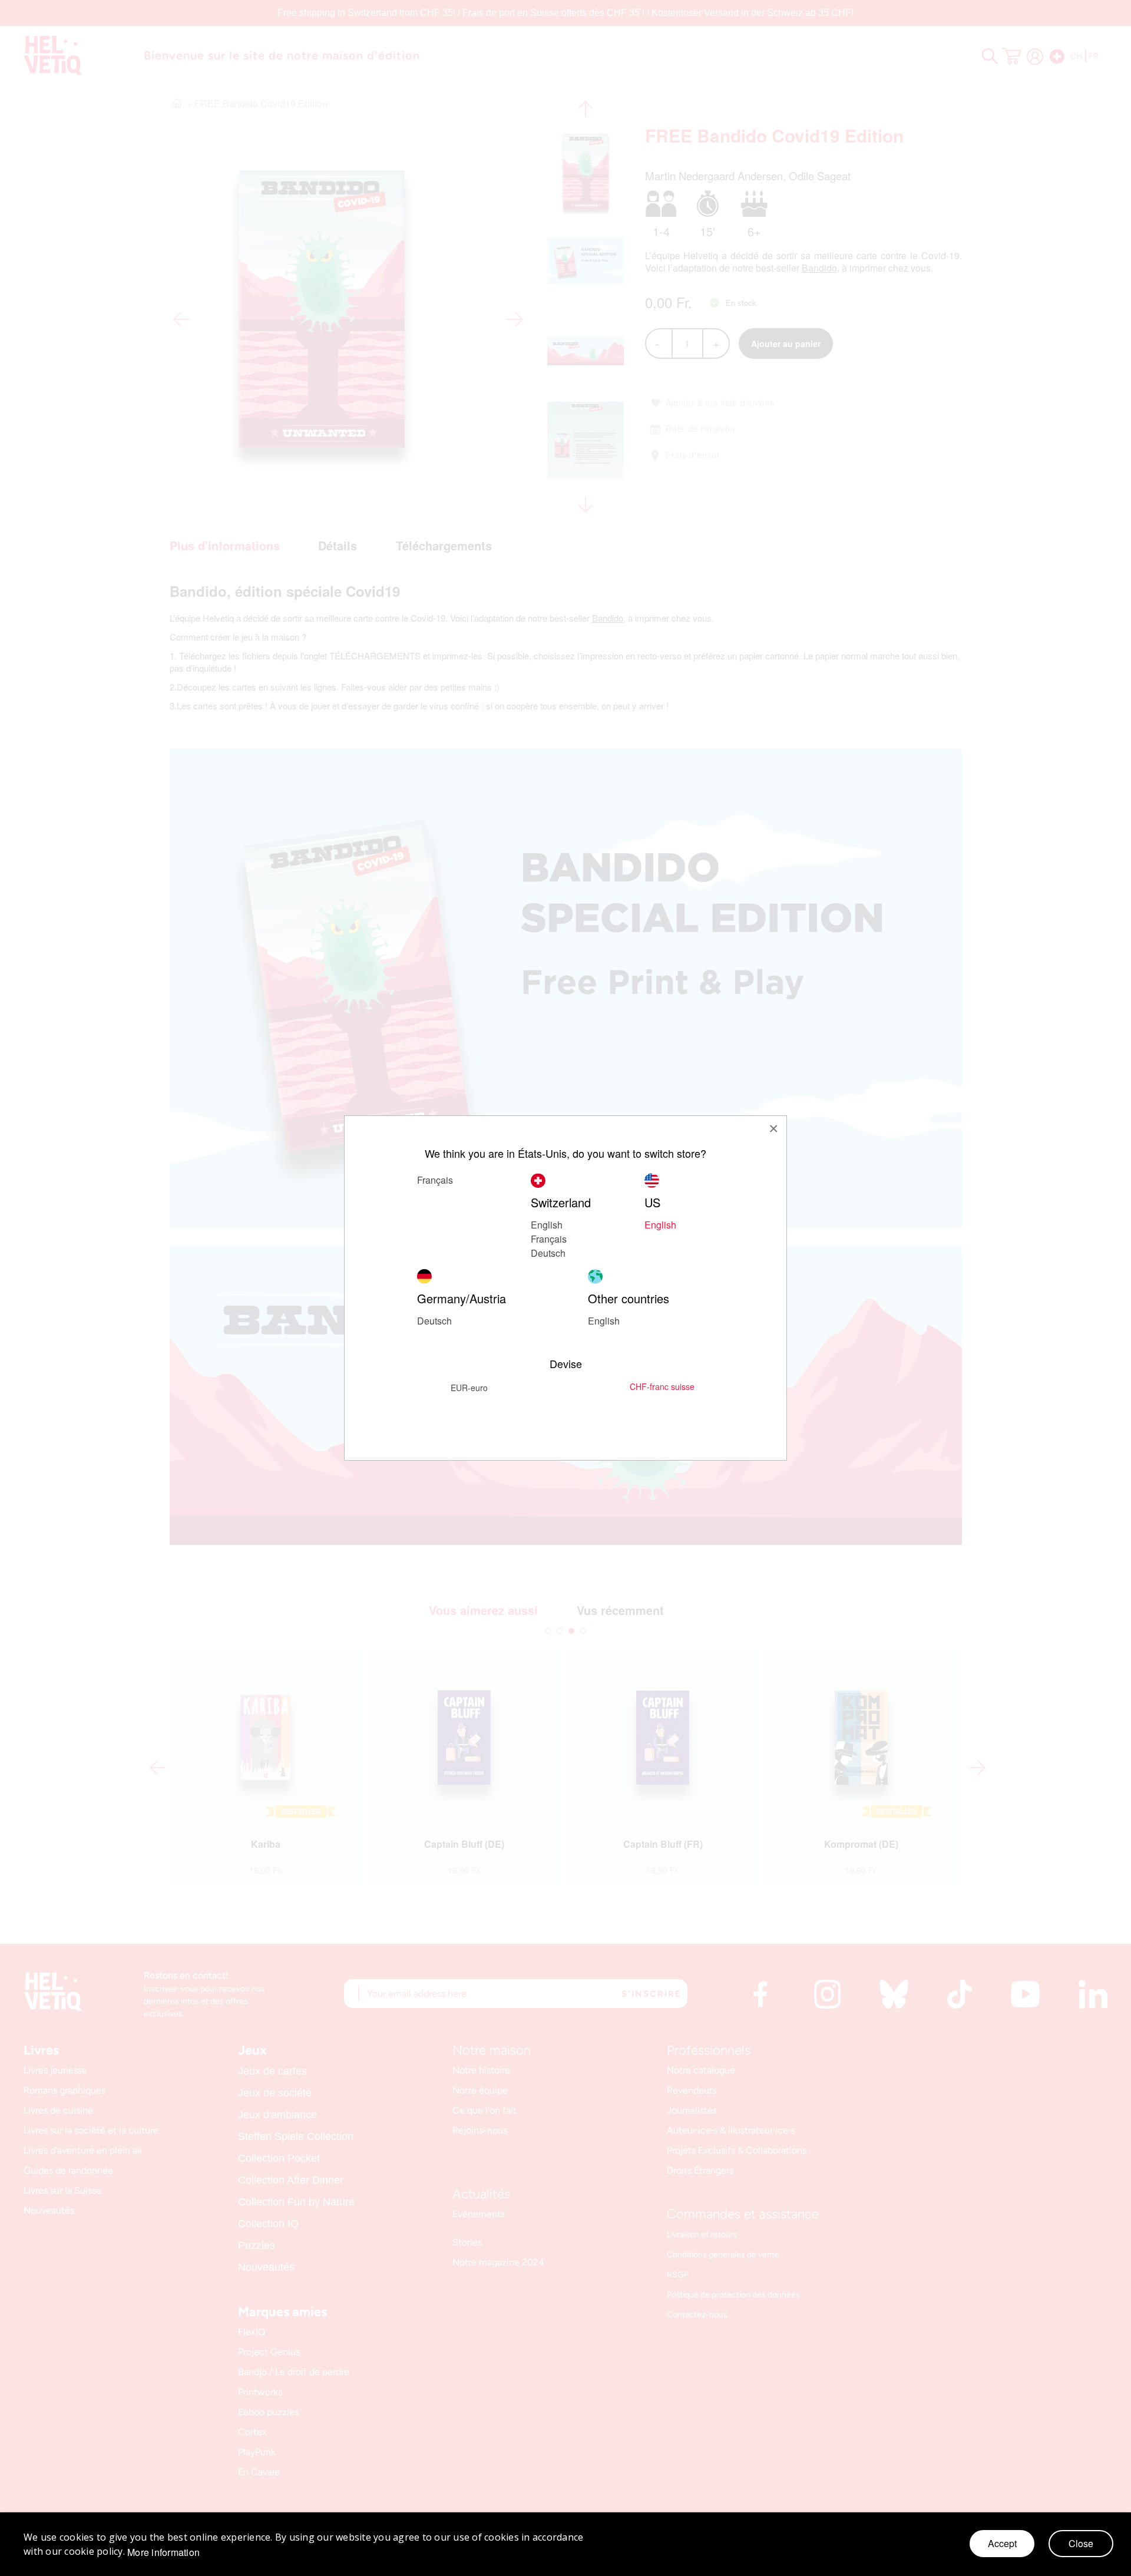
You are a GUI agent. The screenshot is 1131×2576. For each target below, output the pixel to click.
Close (1081, 2543)
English (547, 1225)
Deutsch (548, 1253)
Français (549, 1239)
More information (163, 2552)
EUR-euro (469, 1388)
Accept (1002, 2543)
